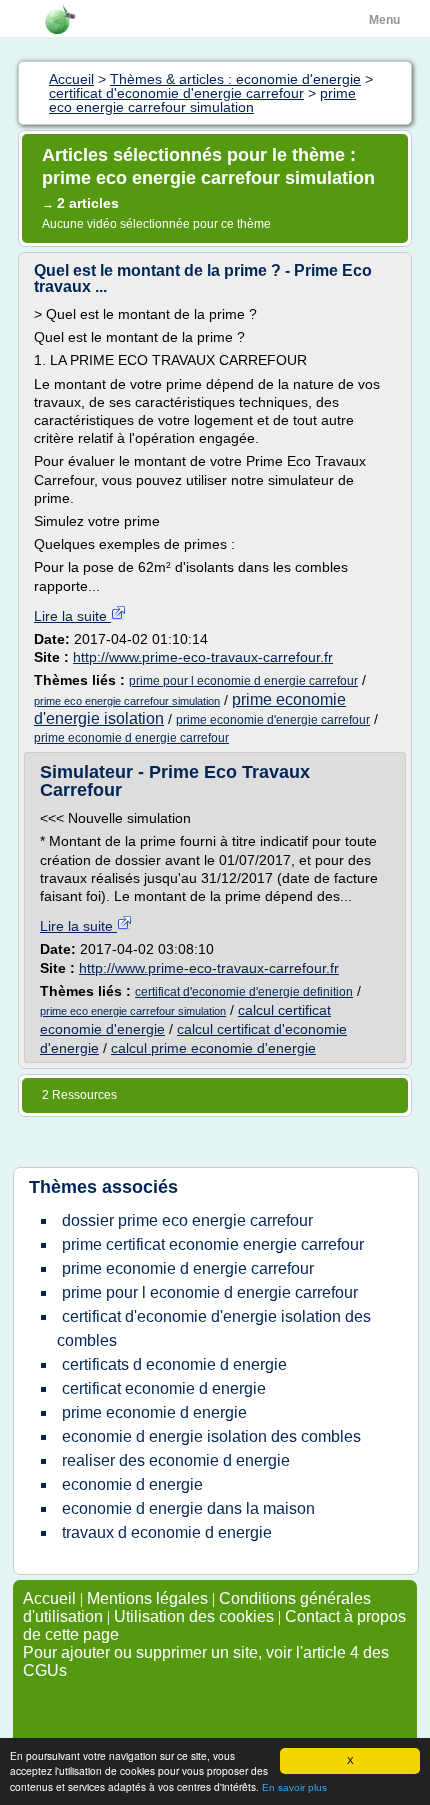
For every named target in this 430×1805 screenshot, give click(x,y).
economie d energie (132, 1484)
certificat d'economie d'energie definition (244, 992)
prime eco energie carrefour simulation (127, 701)
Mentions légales (147, 1598)
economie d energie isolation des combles (211, 1436)
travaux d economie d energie (167, 1532)
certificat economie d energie (164, 1388)
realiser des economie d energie (176, 1460)
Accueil (49, 1598)
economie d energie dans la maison (188, 1508)
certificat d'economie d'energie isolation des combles (214, 1328)
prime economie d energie (154, 1412)
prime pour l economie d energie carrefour (243, 681)
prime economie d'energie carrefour (273, 720)
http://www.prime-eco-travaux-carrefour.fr (203, 657)
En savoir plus (294, 1787)
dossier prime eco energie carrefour (187, 1220)
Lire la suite (72, 616)
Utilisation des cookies (194, 1616)
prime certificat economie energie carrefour (213, 1244)
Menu (384, 20)
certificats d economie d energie (174, 1364)
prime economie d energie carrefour (131, 738)
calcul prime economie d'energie (213, 1048)
